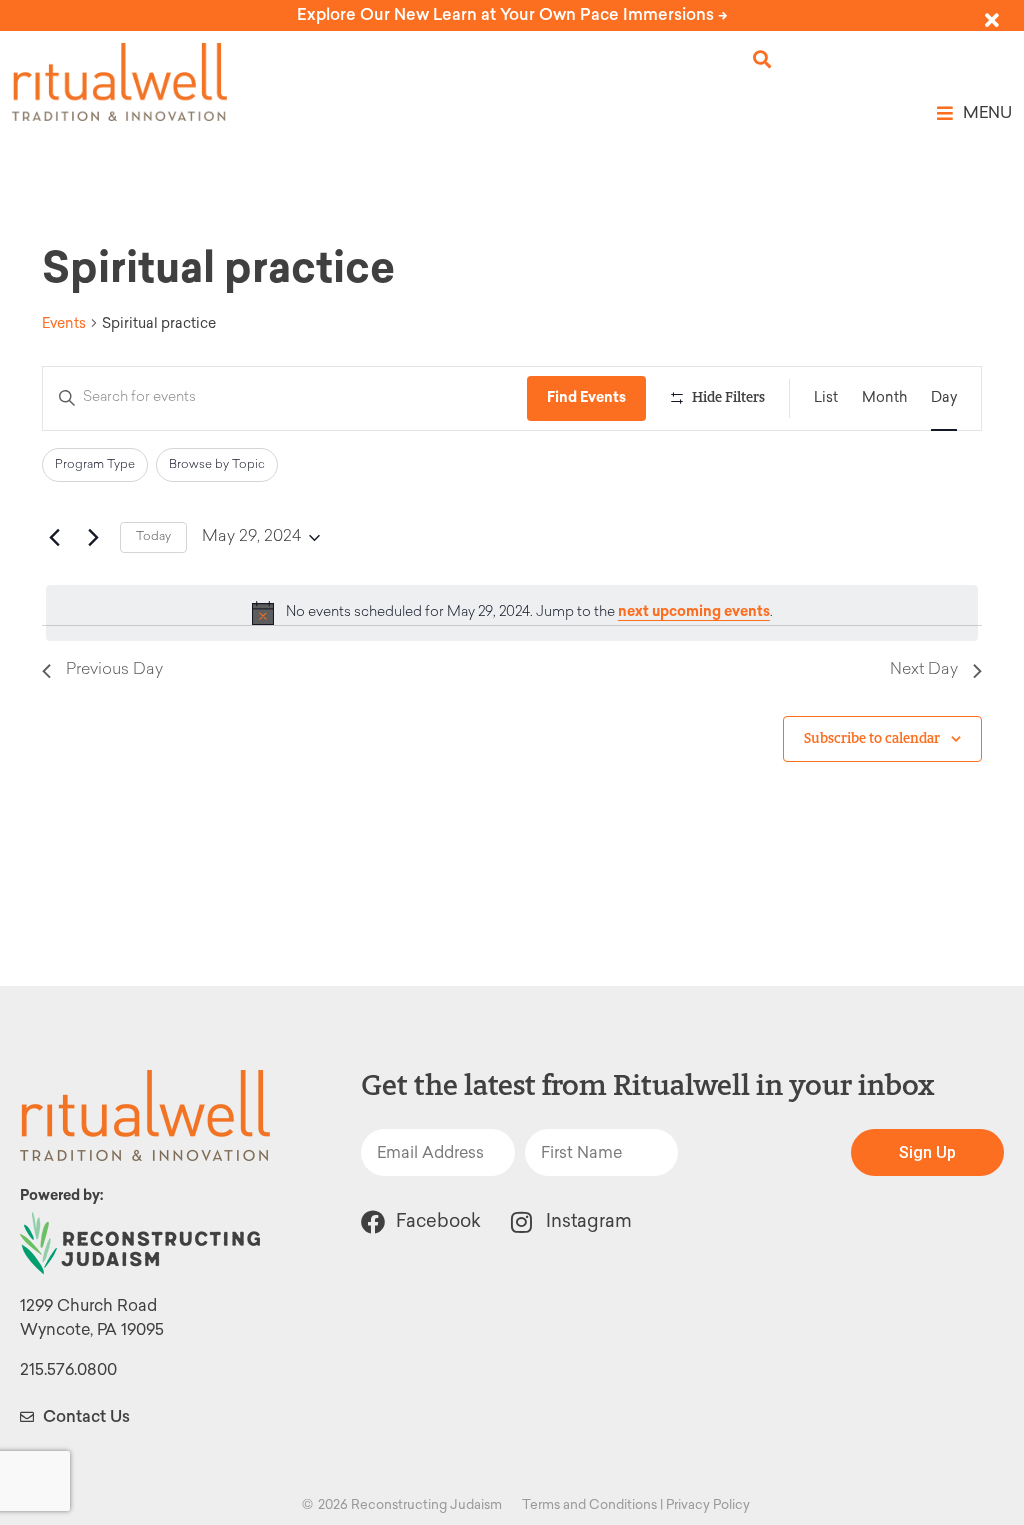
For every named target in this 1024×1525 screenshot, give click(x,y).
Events (64, 323)
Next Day (924, 670)
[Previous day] (54, 538)
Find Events (586, 397)
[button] (762, 59)
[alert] (512, 613)
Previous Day (114, 670)
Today (153, 537)
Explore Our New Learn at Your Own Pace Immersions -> (512, 14)
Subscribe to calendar (872, 738)
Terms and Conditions (589, 1504)
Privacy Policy (708, 1504)
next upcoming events (694, 611)
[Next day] (93, 538)
